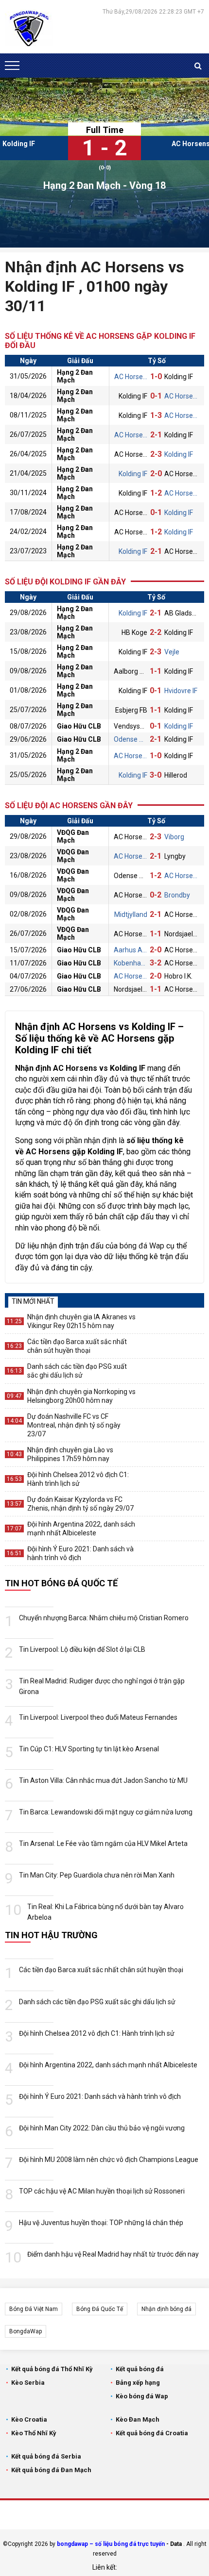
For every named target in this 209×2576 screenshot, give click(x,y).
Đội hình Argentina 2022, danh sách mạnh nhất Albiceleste (81, 1529)
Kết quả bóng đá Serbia (46, 2456)
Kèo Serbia (28, 2383)
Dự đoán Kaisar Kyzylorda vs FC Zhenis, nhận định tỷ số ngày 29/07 (80, 1504)
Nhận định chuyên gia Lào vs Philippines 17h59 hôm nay (70, 1454)
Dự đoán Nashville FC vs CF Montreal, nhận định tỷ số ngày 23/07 (74, 1425)
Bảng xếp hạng (138, 2383)
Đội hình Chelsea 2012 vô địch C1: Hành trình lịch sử (78, 1479)
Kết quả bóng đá (140, 2369)
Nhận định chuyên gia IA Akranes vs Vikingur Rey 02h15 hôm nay (81, 1321)
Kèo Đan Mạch (138, 2419)
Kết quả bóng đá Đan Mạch (51, 2470)
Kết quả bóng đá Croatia (152, 2433)
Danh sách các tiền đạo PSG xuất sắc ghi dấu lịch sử (77, 1371)
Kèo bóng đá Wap (142, 2396)
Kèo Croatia (29, 2419)
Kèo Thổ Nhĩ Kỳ (34, 2433)
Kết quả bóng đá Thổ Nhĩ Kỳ (52, 2369)
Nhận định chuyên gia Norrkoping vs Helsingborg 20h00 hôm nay (81, 1396)
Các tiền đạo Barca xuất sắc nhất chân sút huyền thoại (77, 1346)
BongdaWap (26, 2331)
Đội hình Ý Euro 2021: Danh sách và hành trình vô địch (80, 1553)
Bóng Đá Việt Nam (34, 2309)
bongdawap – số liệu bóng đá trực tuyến (111, 2544)
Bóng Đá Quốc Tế (100, 2309)
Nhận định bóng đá (166, 2309)
